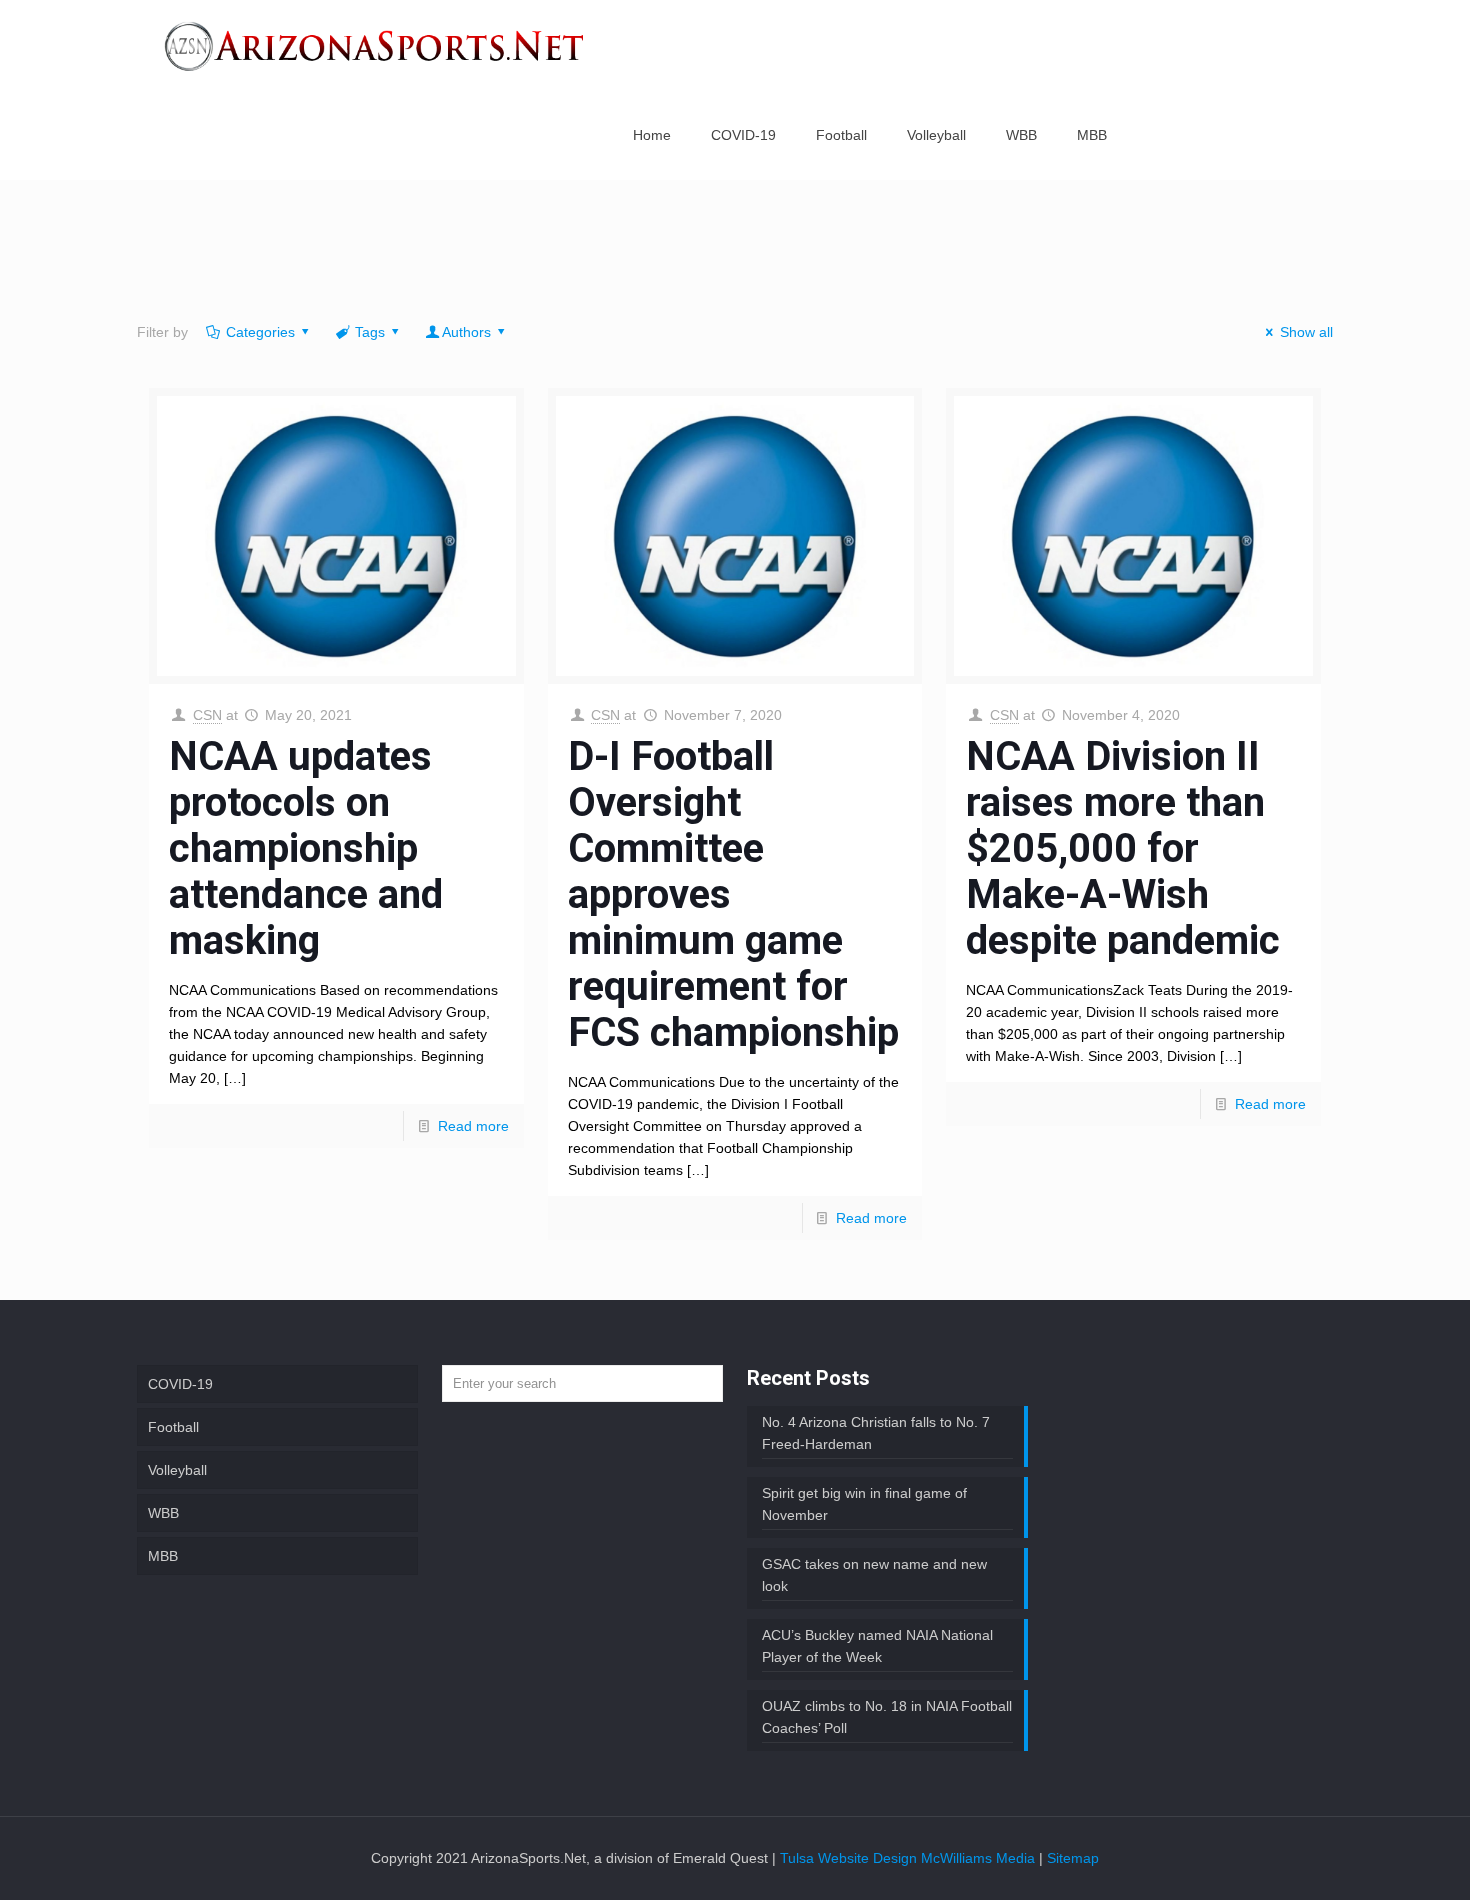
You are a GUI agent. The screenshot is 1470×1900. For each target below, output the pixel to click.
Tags (370, 332)
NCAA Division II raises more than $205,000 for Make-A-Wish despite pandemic (1123, 848)
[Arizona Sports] (376, 45)
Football (173, 1427)
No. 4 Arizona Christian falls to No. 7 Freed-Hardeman (876, 1433)
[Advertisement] (735, 255)
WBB (163, 1513)
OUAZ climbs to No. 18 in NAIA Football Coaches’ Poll (887, 1717)
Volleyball (177, 1470)
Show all (1306, 332)
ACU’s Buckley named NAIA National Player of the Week (877, 1646)
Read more (473, 1126)
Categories (260, 332)
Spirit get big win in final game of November (864, 1504)
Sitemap (1073, 1858)
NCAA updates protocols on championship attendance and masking (306, 848)
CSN (207, 715)
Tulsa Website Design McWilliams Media (909, 1858)
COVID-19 (180, 1384)
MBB (163, 1556)
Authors (466, 332)
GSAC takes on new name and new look (874, 1575)
